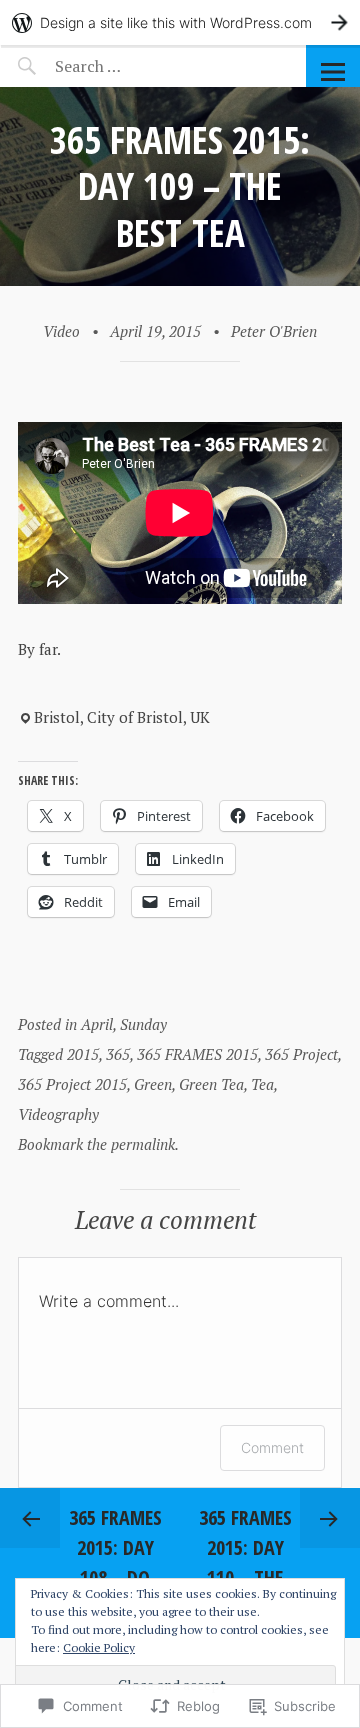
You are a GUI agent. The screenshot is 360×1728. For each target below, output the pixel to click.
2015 (83, 1054)
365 (118, 1054)
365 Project (301, 1054)
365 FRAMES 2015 (197, 1054)
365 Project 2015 (72, 1084)
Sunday (143, 1024)
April (97, 1024)
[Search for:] (137, 66)
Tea (262, 1084)
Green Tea (211, 1084)
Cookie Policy (99, 1647)
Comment (272, 1447)
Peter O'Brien (274, 331)
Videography (58, 1114)
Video (61, 331)
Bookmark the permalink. (98, 1144)
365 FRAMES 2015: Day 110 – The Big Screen (245, 1562)
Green (153, 1084)
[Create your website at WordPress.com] (180, 22)
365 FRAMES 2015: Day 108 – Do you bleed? (115, 1562)
